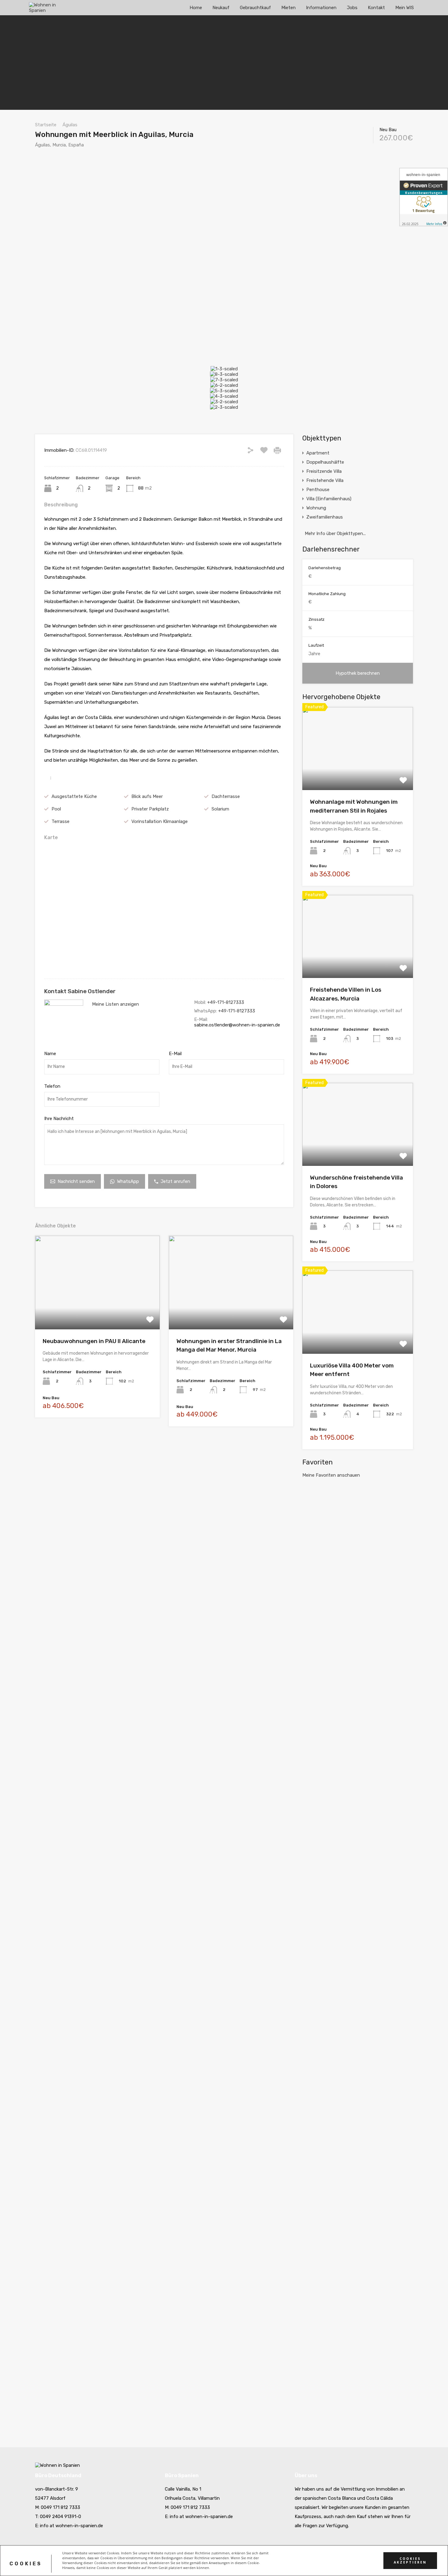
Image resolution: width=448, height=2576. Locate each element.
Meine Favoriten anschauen (331, 1475)
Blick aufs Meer (147, 796)
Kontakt (376, 8)
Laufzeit (316, 645)
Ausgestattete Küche (74, 796)
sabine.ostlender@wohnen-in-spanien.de (237, 1025)
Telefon (52, 1086)
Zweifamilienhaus (325, 517)
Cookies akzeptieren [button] (410, 2561)
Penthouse (318, 490)
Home (196, 8)
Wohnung (316, 508)
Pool (56, 809)
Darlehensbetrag (325, 568)
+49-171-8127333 (226, 1002)
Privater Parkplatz (150, 809)
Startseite (46, 125)
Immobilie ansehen (97, 1311)
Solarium (220, 809)
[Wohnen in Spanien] (47, 12)
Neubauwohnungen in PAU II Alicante (94, 1341)
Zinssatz (316, 619)
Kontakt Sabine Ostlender (80, 991)
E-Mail (175, 1054)
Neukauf (221, 8)
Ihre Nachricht (59, 1119)
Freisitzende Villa (324, 471)
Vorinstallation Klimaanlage (160, 821)
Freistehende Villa (325, 480)
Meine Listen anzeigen (116, 1004)
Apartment (318, 453)
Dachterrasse (226, 796)
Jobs (352, 8)
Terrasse (60, 821)
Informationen (321, 8)
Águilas (70, 125)
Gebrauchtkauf (255, 8)
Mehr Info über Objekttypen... (334, 534)
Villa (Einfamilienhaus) (329, 499)
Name (50, 1054)
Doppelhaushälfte (325, 462)
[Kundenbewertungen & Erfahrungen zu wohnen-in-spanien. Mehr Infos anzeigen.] (424, 197)
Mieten (288, 8)
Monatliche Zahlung (327, 594)
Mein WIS (405, 8)
